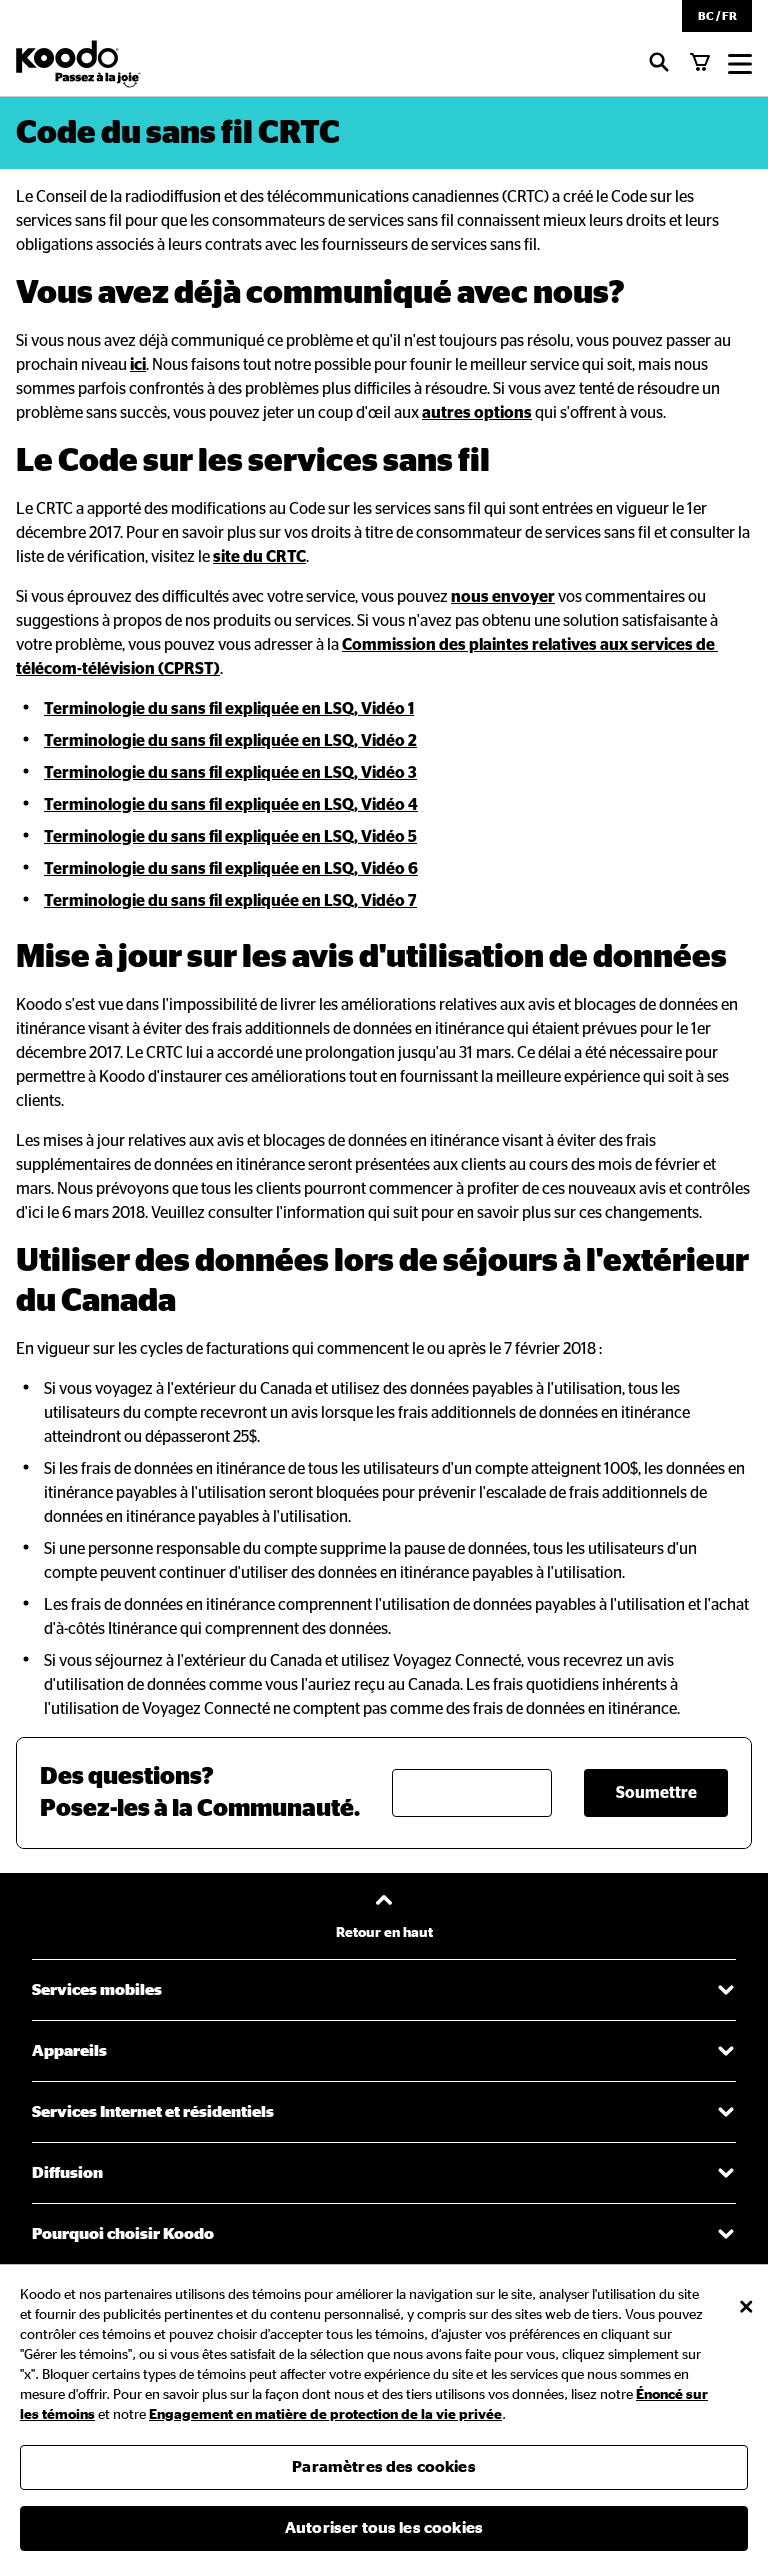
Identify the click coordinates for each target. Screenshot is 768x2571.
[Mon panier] (700, 64)
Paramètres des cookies (384, 2467)
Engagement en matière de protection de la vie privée (325, 2415)
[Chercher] (659, 64)
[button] (717, 16)
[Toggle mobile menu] (740, 64)
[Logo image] (78, 64)
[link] (138, 365)
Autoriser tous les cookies (384, 2528)
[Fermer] (746, 2307)
